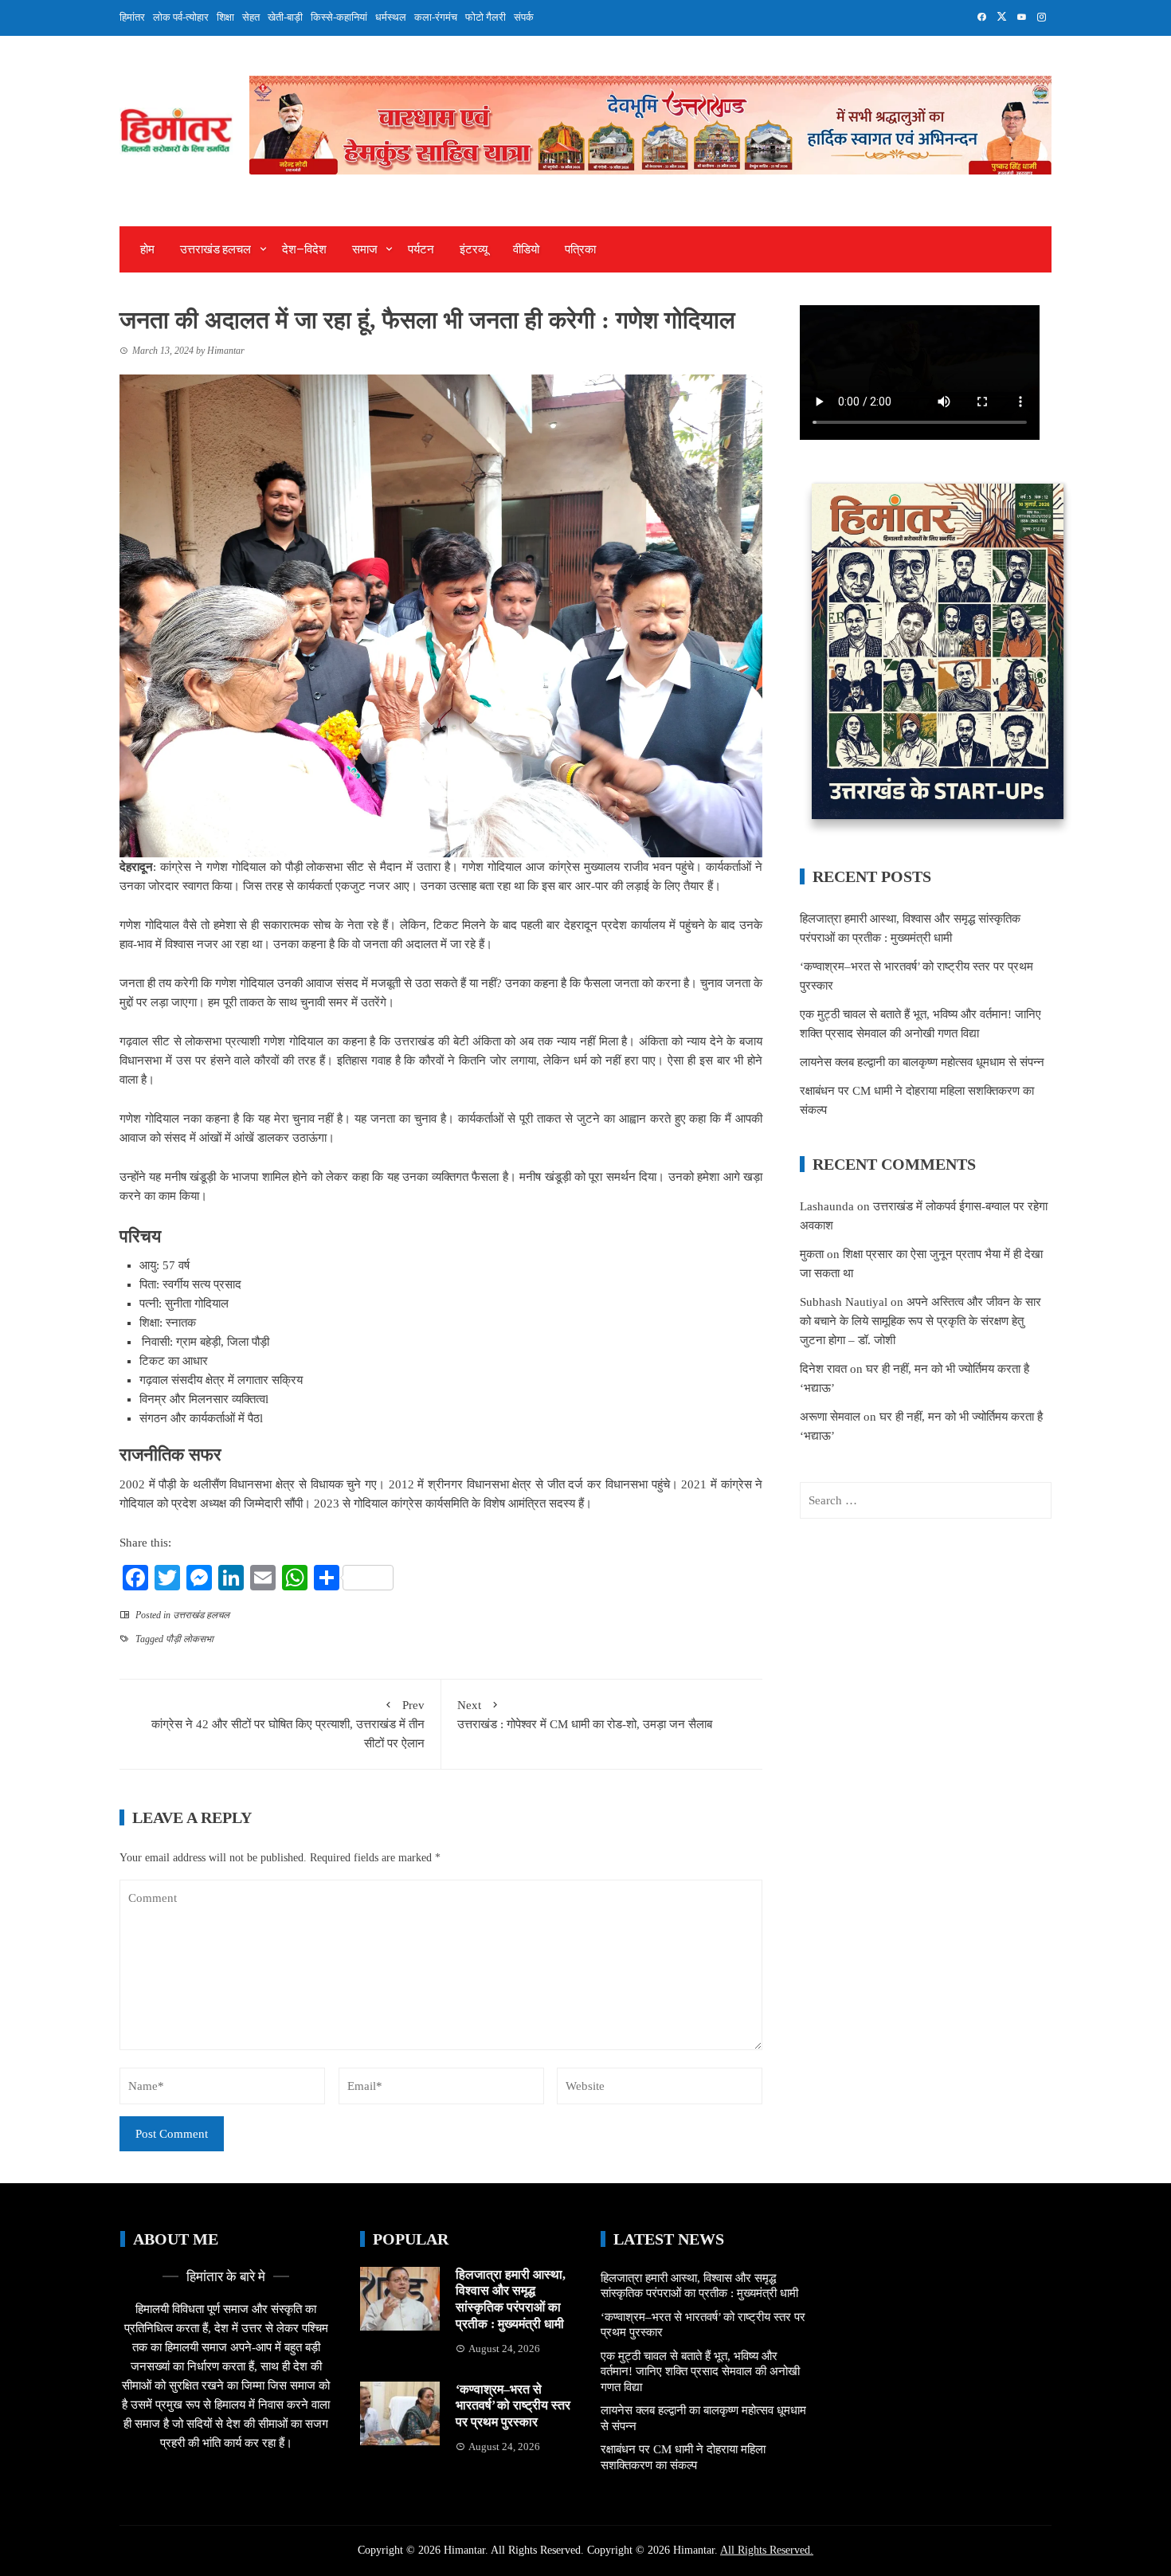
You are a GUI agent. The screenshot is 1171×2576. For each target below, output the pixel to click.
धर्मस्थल (391, 17)
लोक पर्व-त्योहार (181, 17)
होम (147, 249)
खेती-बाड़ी (285, 17)
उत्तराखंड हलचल (215, 249)
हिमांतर (132, 17)
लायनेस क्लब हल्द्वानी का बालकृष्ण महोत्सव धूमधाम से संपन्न (922, 1062)
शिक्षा (225, 17)
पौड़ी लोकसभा (190, 1639)
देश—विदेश (304, 249)
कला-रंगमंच (436, 17)
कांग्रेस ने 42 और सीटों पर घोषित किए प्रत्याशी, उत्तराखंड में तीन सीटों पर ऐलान (288, 1724)
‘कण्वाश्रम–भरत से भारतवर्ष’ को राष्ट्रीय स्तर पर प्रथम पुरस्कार (513, 2406)
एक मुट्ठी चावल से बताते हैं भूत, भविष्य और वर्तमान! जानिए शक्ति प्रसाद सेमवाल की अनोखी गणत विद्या (700, 2372)
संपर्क (524, 17)
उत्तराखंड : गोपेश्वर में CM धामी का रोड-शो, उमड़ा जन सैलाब (585, 1715)
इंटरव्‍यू (474, 249)
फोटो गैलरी (486, 17)
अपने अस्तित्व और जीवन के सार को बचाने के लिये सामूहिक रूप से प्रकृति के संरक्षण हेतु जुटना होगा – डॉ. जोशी (920, 1321)
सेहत (251, 17)
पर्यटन (421, 249)
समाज (365, 249)
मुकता (812, 1254)
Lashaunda (827, 1206)
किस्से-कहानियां (339, 17)
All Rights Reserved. (767, 2550)
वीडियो (526, 249)
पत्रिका (580, 249)
